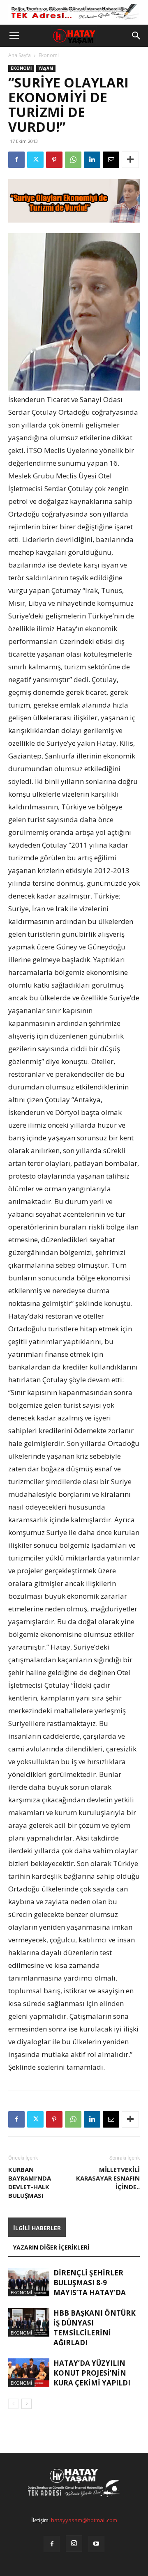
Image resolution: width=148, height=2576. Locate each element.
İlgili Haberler (37, 2228)
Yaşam (46, 68)
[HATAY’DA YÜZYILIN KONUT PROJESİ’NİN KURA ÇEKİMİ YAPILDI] (29, 2373)
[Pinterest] (54, 160)
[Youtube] (96, 2544)
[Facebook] (16, 160)
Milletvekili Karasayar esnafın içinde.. (108, 2178)
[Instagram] (74, 2544)
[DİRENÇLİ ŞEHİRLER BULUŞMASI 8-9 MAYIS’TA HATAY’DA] (29, 2282)
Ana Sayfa (20, 55)
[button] (14, 36)
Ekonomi (49, 55)
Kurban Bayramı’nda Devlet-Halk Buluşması (30, 2182)
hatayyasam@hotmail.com (84, 2520)
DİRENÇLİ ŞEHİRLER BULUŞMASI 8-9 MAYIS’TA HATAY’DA (90, 2283)
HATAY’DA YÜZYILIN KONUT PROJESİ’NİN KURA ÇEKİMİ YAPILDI (92, 2373)
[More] (130, 160)
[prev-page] (13, 2404)
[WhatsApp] (73, 160)
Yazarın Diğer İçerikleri (51, 2247)
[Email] (111, 160)
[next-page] (27, 2404)
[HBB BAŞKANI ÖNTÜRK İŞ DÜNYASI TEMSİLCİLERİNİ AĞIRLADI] (29, 2322)
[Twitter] (35, 160)
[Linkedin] (92, 160)
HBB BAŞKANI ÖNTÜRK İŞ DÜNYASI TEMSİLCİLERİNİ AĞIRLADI (95, 2328)
